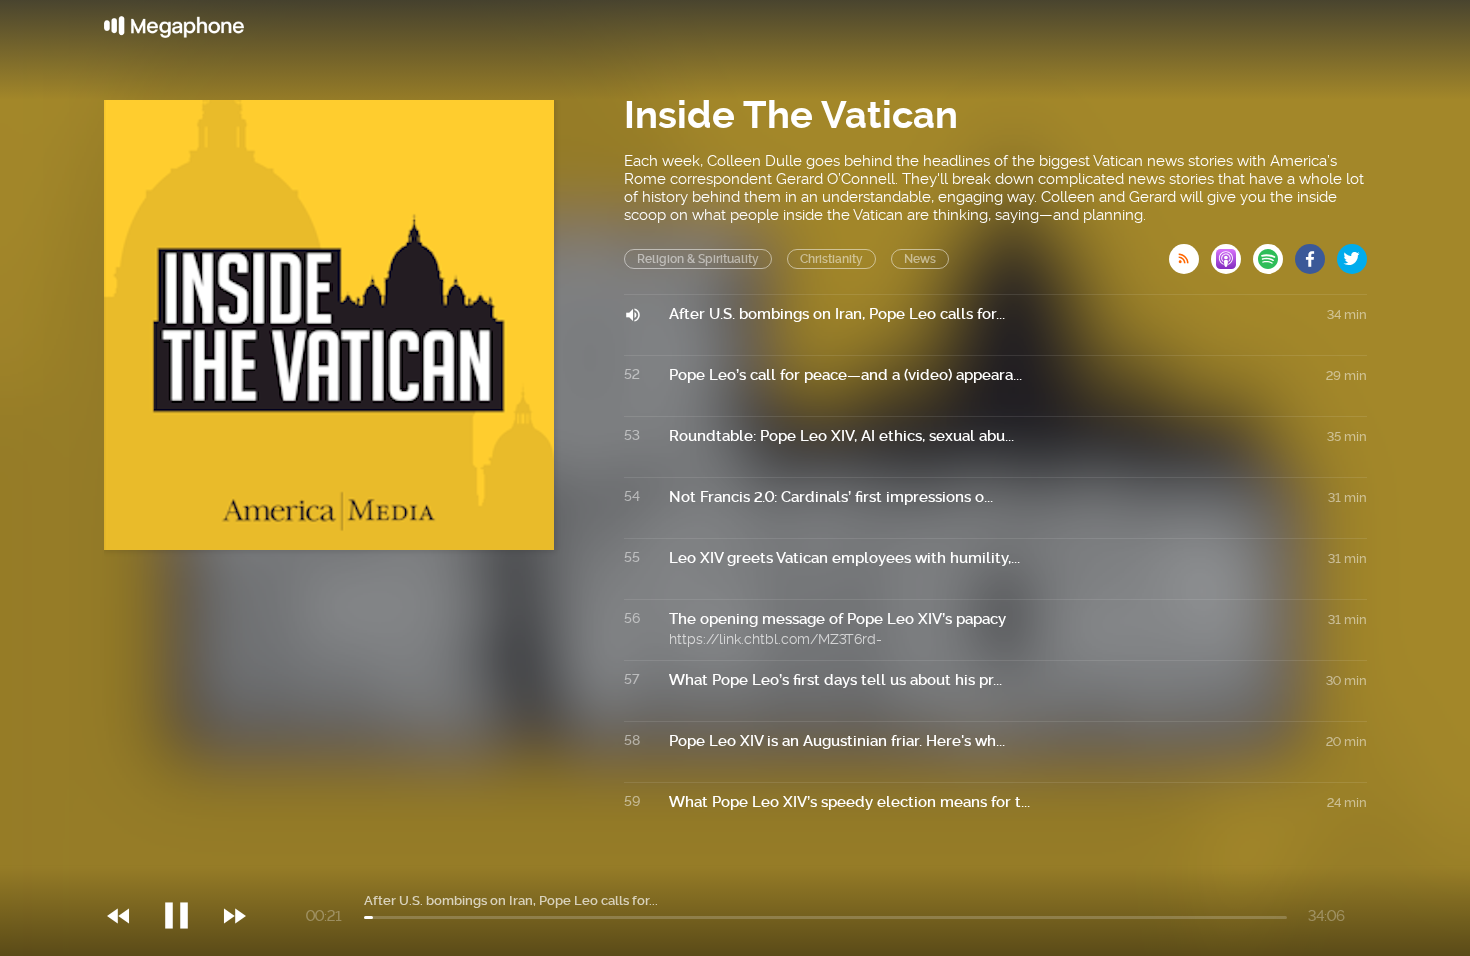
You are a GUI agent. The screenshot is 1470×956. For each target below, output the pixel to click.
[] (186, 875)
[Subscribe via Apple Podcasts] (1232, 253)
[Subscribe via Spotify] (1274, 253)
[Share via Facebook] (1316, 253)
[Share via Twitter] (1352, 253)
